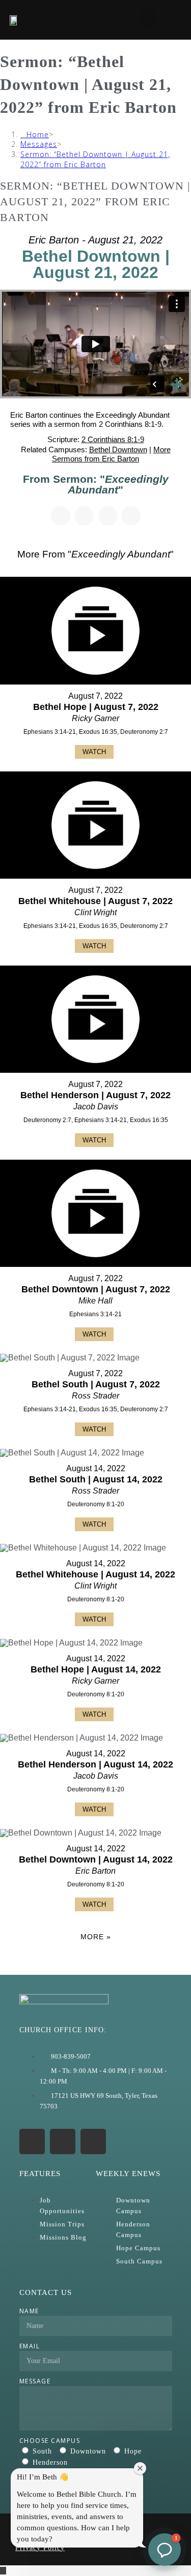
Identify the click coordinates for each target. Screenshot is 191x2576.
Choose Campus (50, 2441)
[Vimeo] (93, 2142)
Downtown (88, 2451)
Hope (133, 2451)
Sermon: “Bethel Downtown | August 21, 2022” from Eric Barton (95, 159)
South (42, 2451)
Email (30, 2346)
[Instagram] (32, 2142)
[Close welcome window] (140, 2468)
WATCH (94, 752)
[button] (147, 20)
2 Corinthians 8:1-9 (113, 439)
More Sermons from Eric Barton (111, 454)
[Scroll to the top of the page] (3, 2571)
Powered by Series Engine (96, 1965)
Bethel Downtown (118, 449)
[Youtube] (63, 2142)
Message (35, 2381)
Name (29, 2311)
